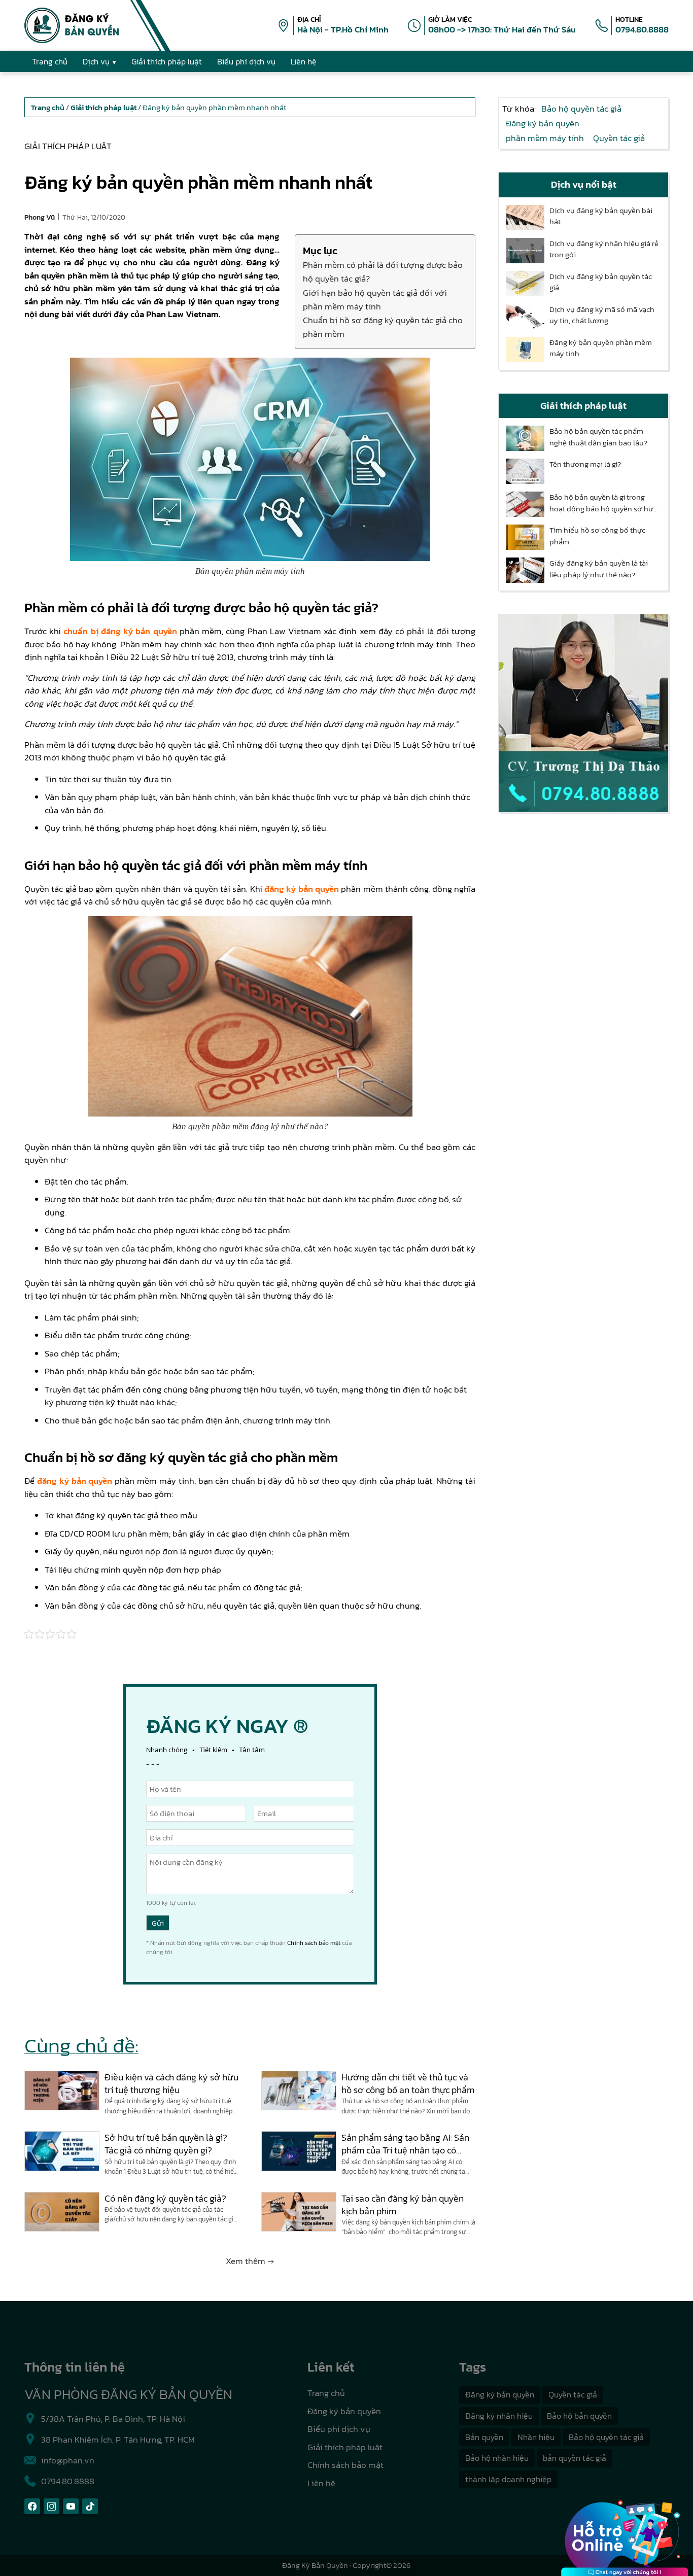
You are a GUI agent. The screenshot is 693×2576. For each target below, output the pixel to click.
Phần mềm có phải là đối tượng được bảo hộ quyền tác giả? (383, 272)
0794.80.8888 (642, 29)
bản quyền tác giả (575, 2458)
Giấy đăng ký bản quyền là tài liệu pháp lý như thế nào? (599, 569)
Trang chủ (326, 2393)
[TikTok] (90, 2506)
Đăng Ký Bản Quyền (315, 2565)
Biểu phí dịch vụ (339, 2429)
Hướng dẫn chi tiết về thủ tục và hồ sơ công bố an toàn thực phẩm (408, 2083)
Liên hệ (321, 2483)
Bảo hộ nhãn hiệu (497, 2458)
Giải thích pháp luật (68, 146)
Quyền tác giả (619, 138)
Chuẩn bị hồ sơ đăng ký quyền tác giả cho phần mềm (383, 327)
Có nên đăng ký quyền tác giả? (165, 2198)
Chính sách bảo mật (314, 1943)
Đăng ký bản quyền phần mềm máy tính (601, 348)
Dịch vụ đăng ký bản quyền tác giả (601, 282)
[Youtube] (71, 2506)
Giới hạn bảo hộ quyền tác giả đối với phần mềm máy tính (375, 300)
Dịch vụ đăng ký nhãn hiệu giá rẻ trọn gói (604, 249)
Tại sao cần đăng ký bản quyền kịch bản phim (403, 2205)
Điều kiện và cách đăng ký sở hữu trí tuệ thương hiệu (171, 2083)
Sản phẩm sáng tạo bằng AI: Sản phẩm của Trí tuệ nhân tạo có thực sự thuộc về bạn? (405, 2144)
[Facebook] (32, 2506)
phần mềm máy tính (545, 138)
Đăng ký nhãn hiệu (499, 2416)
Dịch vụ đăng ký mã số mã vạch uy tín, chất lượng (602, 315)
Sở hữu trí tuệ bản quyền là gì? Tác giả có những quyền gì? (166, 2144)
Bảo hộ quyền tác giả (581, 109)
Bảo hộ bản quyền (579, 2416)
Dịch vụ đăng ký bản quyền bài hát (601, 216)
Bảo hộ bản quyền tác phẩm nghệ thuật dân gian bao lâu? (598, 437)
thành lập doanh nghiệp (508, 2479)
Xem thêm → (250, 2261)
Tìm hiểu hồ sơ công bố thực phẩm (597, 536)
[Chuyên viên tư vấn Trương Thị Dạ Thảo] (583, 713)
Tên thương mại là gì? (585, 464)
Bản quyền (484, 2437)
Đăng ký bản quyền (543, 123)
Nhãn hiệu (536, 2437)
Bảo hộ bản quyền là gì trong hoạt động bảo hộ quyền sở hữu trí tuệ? (604, 503)
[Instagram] (51, 2506)
